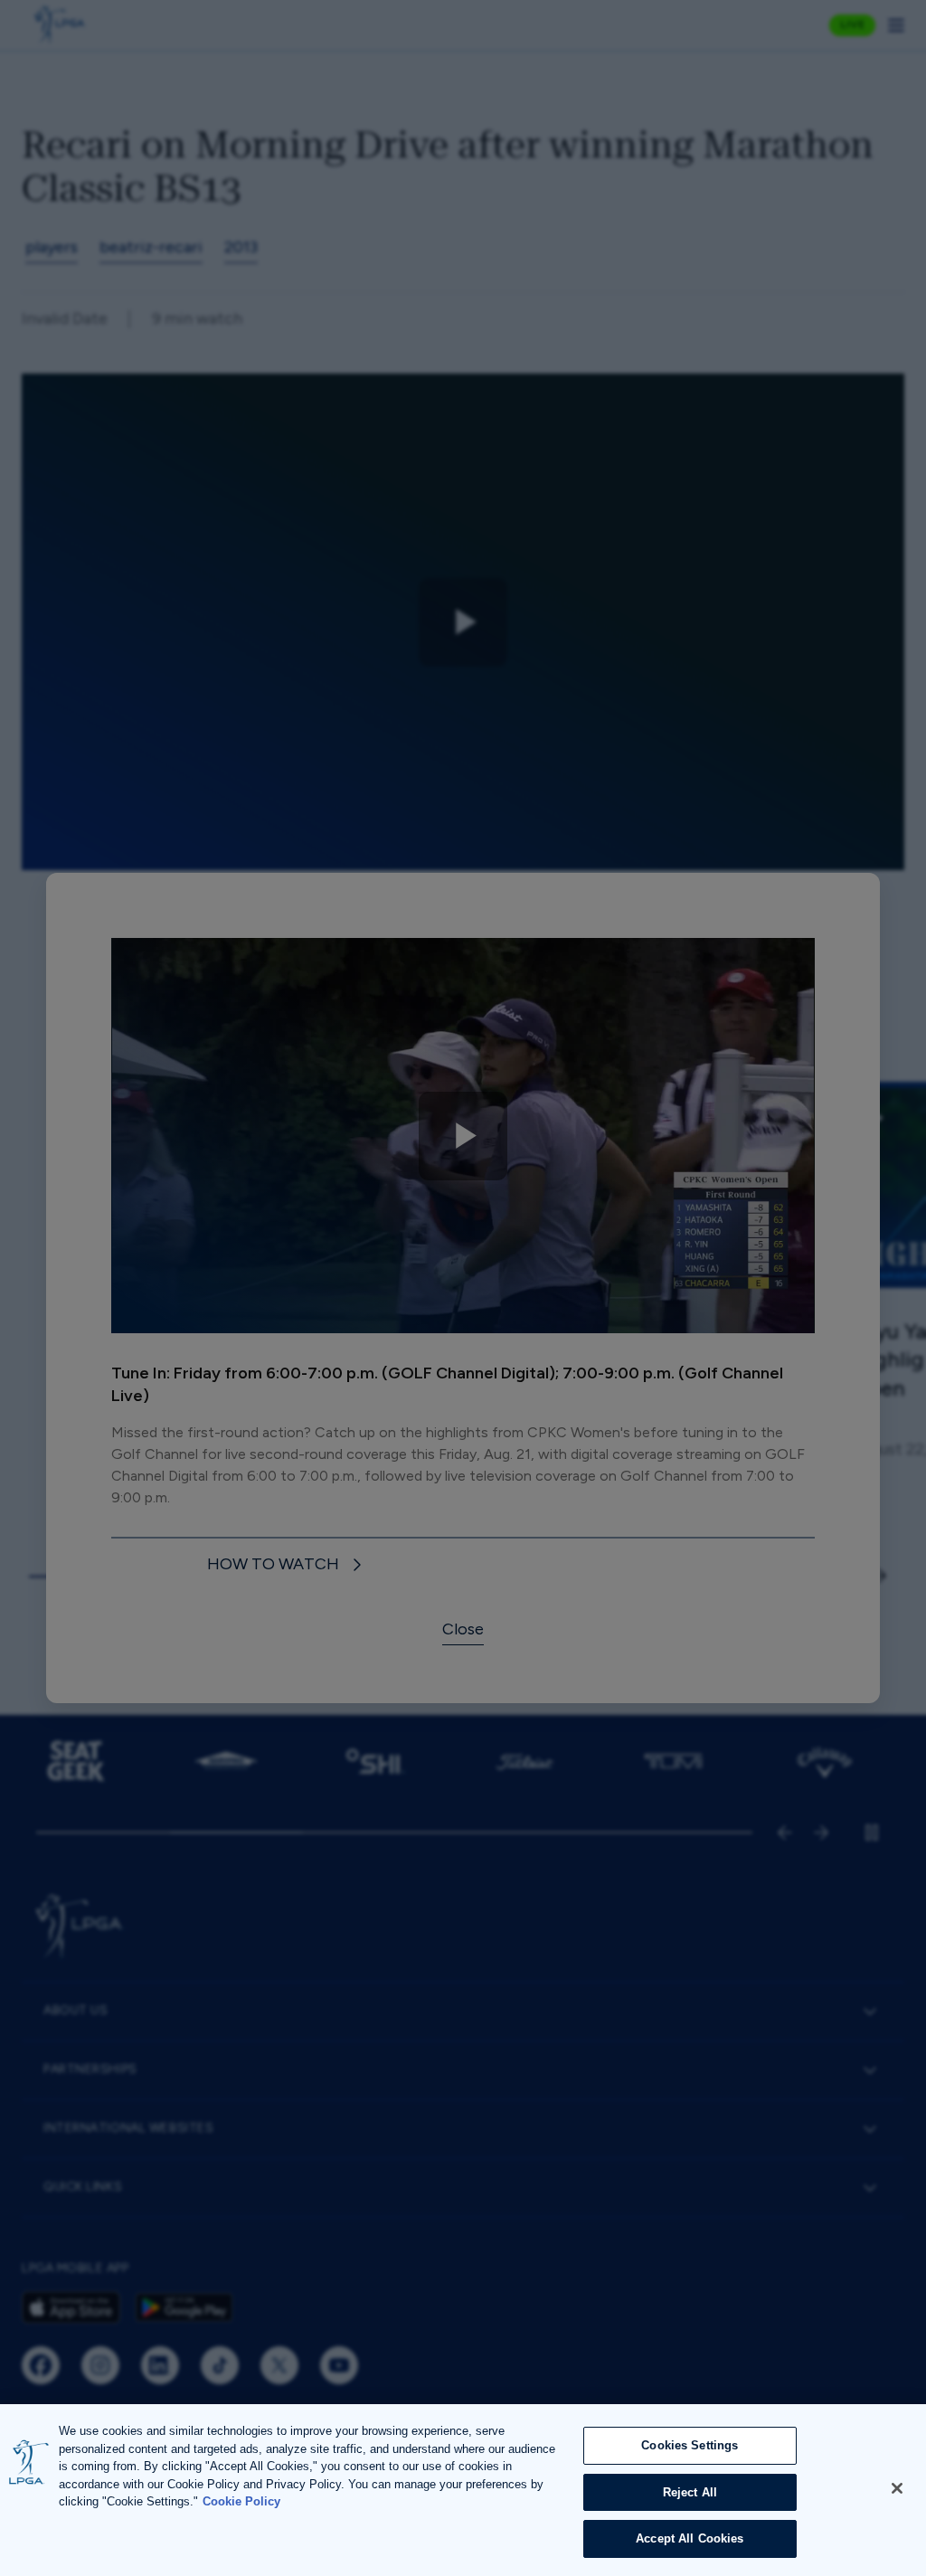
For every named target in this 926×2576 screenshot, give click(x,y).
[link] (287, 1565)
